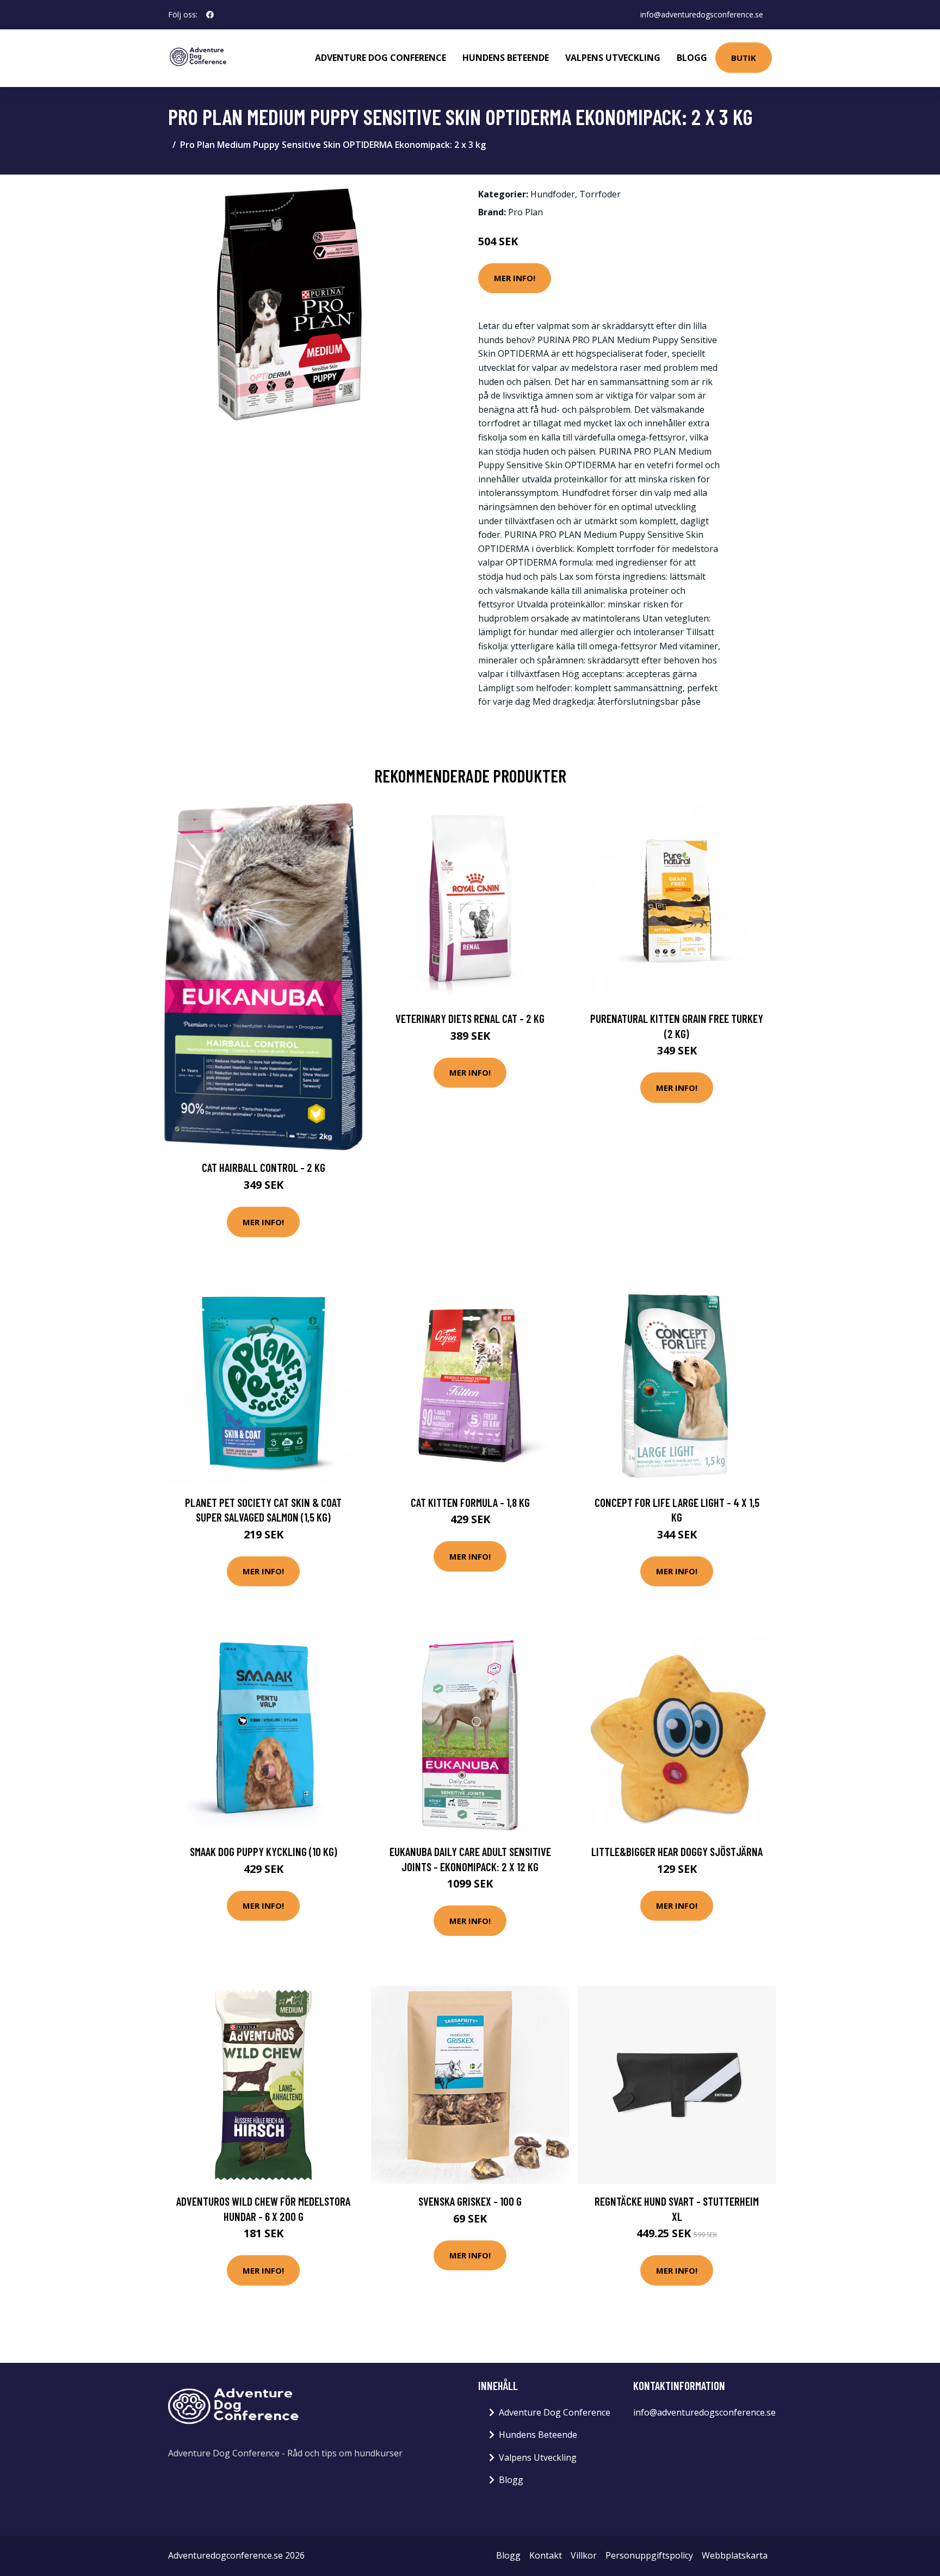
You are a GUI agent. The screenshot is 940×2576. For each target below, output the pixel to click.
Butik (744, 58)
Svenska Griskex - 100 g (470, 2201)
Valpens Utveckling (613, 58)
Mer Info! (515, 278)
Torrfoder (600, 194)
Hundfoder (553, 194)
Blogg (692, 58)
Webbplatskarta (735, 2555)
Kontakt (546, 2555)
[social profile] (210, 15)
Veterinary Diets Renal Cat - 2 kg (470, 1018)
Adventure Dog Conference (381, 58)
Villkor (584, 2555)
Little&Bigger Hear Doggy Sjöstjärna (677, 1851)
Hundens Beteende (506, 58)
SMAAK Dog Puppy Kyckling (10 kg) (264, 1851)
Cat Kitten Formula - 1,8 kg (470, 1502)
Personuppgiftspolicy (649, 2555)
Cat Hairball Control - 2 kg (264, 1167)
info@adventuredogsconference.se (702, 14)
